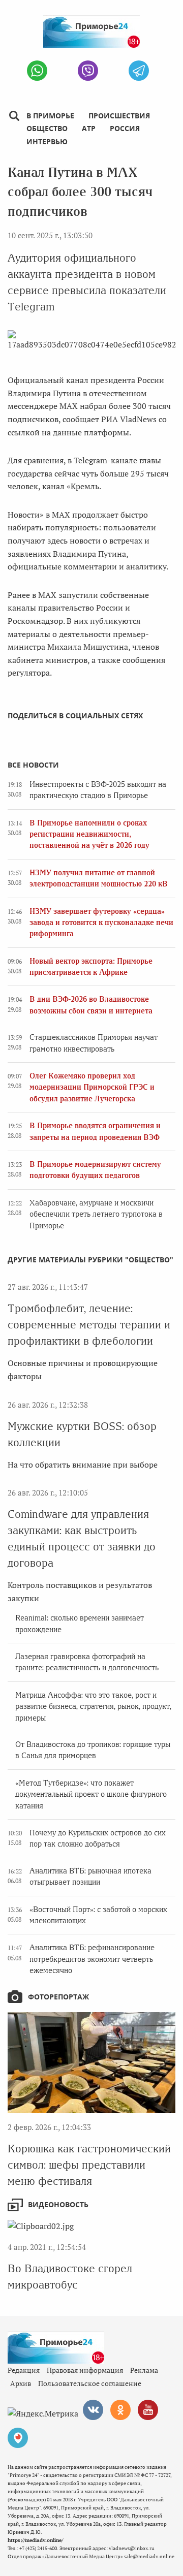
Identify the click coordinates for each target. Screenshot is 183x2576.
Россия (125, 128)
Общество (47, 128)
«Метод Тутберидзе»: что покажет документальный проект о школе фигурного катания (91, 1794)
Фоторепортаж (58, 1997)
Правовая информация (85, 2370)
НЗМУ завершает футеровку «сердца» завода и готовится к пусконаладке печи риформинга (101, 923)
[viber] (88, 71)
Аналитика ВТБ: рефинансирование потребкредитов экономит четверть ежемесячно (92, 1959)
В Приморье (50, 116)
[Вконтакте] (93, 2410)
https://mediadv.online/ (35, 2540)
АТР (89, 128)
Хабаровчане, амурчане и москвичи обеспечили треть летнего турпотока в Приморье (96, 1214)
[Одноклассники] (120, 2410)
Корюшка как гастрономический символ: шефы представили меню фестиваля (89, 2165)
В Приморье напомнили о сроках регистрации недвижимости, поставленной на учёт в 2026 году (89, 834)
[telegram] (139, 71)
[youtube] (148, 2410)
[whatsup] (37, 71)
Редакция (24, 2370)
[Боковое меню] (14, 116)
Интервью (47, 141)
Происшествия (119, 116)
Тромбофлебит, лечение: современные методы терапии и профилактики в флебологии (89, 1325)
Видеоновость (58, 2204)
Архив (21, 2383)
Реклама (144, 2370)
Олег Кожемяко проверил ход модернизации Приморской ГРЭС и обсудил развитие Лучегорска (92, 1087)
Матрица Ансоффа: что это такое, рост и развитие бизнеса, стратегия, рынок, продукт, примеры (93, 1707)
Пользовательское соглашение (90, 2383)
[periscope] (18, 2438)
